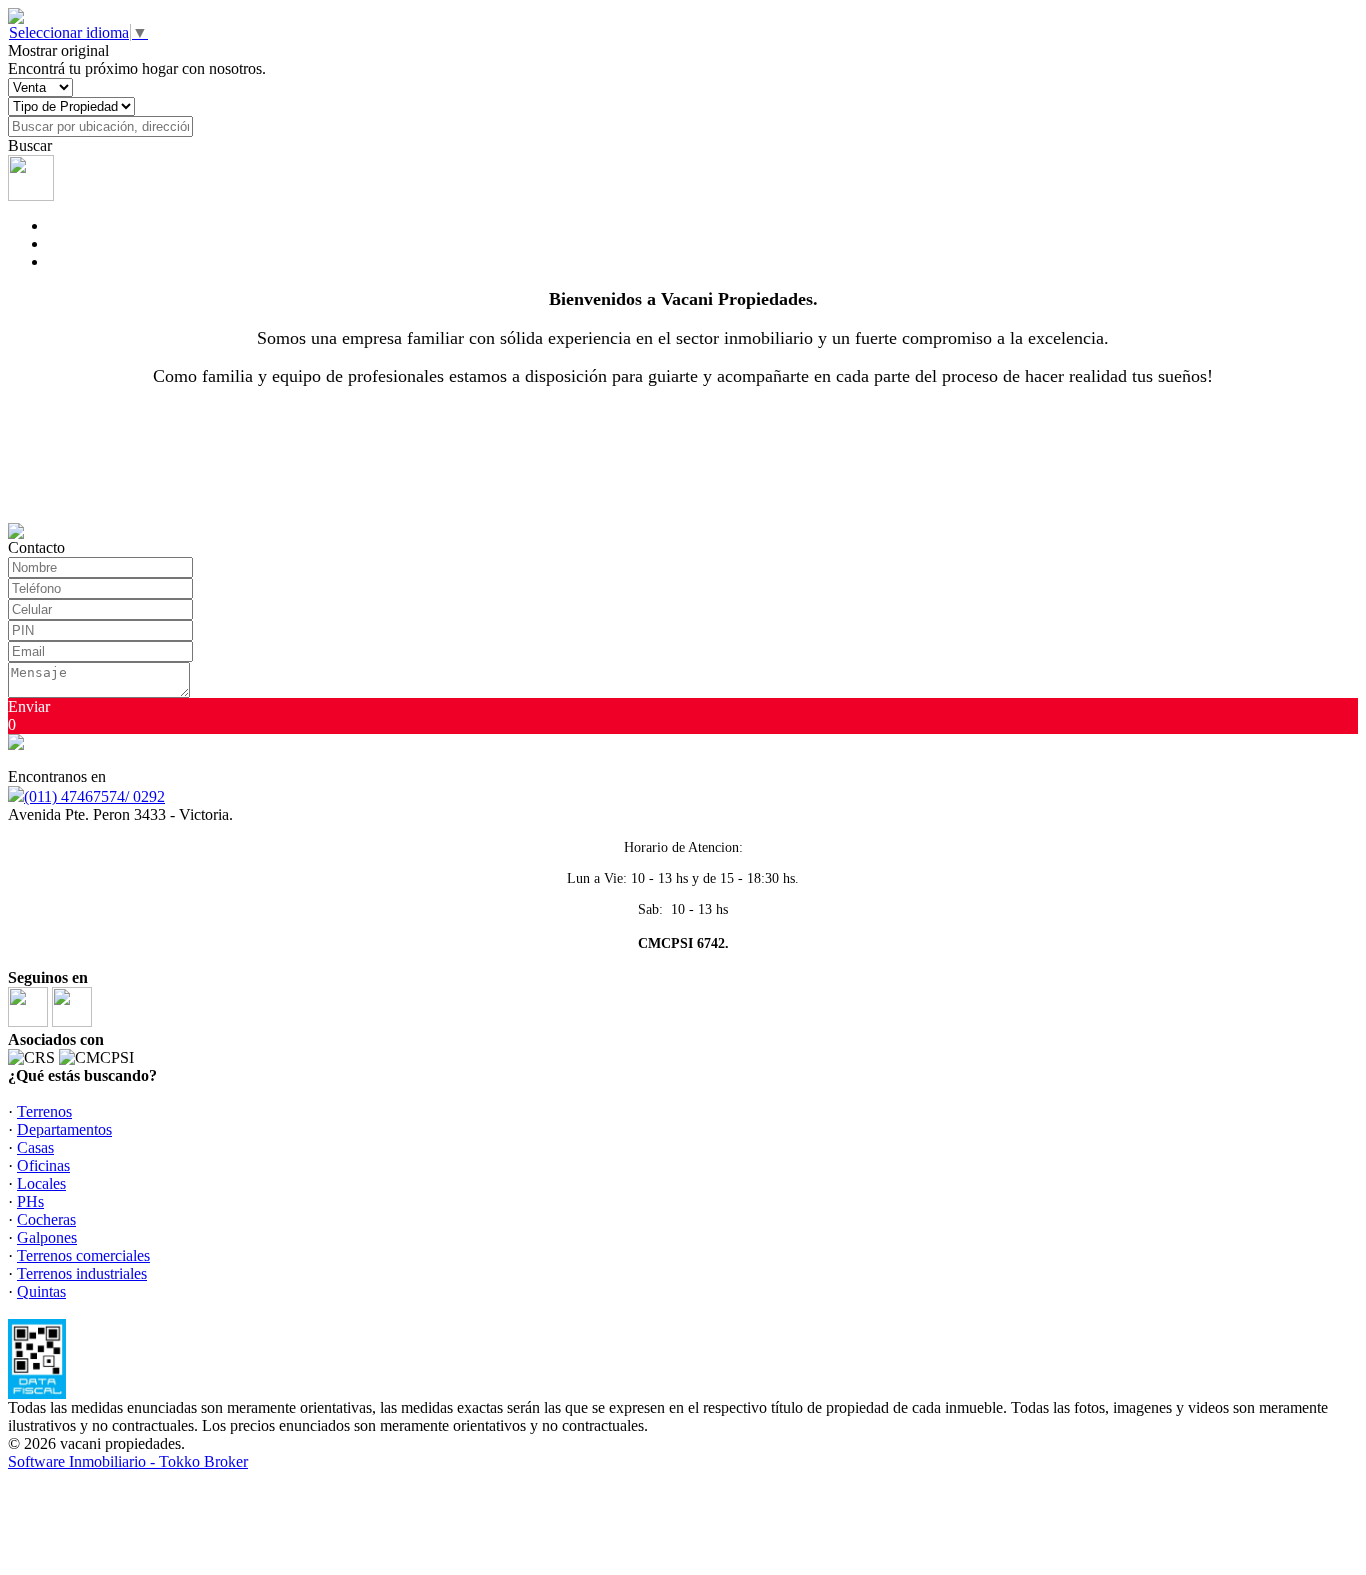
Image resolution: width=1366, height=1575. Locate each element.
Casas (35, 1147)
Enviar (29, 706)
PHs (30, 1201)
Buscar (30, 145)
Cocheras (46, 1219)
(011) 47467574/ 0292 (94, 796)
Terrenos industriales (82, 1273)
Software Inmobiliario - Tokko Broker (128, 1461)
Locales (41, 1183)
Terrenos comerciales (83, 1255)
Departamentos (64, 1129)
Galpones (47, 1237)
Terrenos (44, 1111)
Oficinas (43, 1165)
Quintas (41, 1291)
